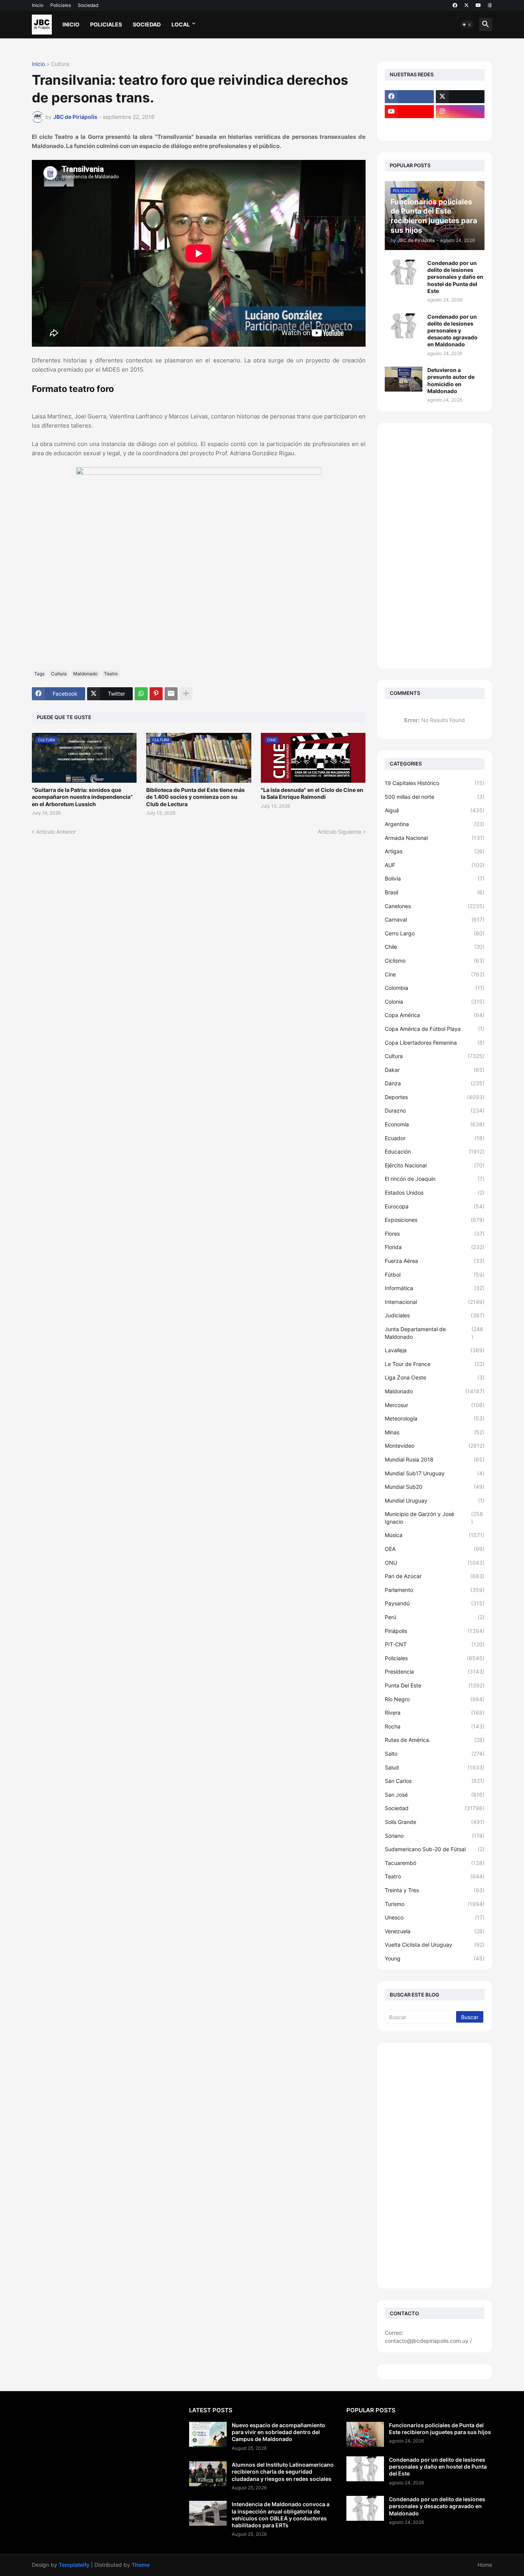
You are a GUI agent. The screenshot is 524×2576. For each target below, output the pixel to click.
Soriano (435, 1836)
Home (485, 2565)
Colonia (435, 1002)
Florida (435, 1247)
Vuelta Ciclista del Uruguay (435, 1945)
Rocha (435, 1726)
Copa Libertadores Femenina (435, 1043)
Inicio (38, 5)
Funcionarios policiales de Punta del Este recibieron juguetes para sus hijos (440, 2429)
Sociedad (88, 5)
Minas (435, 1432)
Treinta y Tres (435, 1890)
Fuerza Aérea (435, 1261)
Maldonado (85, 674)
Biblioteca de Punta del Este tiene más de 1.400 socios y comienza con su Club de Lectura (195, 797)
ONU (435, 1563)
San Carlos (435, 1781)
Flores (435, 1234)
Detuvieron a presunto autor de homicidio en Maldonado (451, 380)
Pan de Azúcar (435, 1576)
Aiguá (435, 810)
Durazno (435, 1110)
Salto (435, 1754)
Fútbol (435, 1275)
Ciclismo (435, 960)
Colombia (435, 988)
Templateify (74, 2565)
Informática (435, 1288)
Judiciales (435, 1315)
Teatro (111, 674)
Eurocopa (435, 1206)
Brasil (435, 892)
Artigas (435, 851)
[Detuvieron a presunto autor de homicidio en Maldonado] (404, 379)
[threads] (490, 5)
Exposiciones (435, 1220)
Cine (435, 974)
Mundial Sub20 (435, 1487)
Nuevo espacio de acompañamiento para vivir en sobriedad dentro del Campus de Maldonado (278, 2432)
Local (181, 24)
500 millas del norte (435, 797)
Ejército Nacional (435, 1165)
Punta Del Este (435, 1685)
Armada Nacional (435, 838)
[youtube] (478, 5)
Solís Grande (435, 1822)
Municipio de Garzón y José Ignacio (434, 1518)
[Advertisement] (435, 546)
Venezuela (435, 1931)
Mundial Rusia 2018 (435, 1459)
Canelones (435, 906)
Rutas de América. (435, 1740)
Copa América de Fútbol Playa (435, 1029)
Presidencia (435, 1672)
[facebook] (455, 5)
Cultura (60, 64)
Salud (435, 1767)
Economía (435, 1124)
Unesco (435, 1917)
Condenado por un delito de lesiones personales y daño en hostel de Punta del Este (455, 277)
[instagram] (460, 112)
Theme (141, 2565)
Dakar (435, 1070)
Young (435, 1958)
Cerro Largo (435, 933)
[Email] (171, 694)
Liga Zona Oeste (435, 1377)
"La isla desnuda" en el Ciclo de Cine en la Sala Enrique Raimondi (312, 793)
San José (435, 1795)
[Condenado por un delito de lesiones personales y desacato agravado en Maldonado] (404, 326)
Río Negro (435, 1699)
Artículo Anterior (56, 832)
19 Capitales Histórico (435, 783)
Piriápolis (435, 1631)
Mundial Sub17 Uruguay (435, 1473)
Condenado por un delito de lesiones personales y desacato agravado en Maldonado (452, 331)
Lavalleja (435, 1350)
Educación (435, 1151)
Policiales (61, 5)
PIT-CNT (435, 1644)
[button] (467, 25)
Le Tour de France (435, 1364)
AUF (435, 865)
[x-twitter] (466, 5)
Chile (435, 947)
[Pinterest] (156, 694)
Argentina (435, 824)
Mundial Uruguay (435, 1500)
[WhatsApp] (141, 694)
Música (435, 1535)
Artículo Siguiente (339, 832)
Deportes (435, 1097)
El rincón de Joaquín (435, 1179)
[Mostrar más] (186, 694)
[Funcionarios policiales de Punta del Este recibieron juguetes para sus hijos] (365, 2434)
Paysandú (435, 1603)
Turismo (435, 1904)
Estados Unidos (435, 1193)
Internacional (435, 1302)
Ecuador (435, 1138)
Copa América (435, 1015)
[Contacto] (460, 127)
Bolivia (435, 878)
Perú (435, 1617)
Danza (435, 1083)
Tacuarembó (435, 1863)
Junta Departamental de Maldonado (434, 1333)
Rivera (435, 1713)
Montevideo (435, 1446)
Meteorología (435, 1418)
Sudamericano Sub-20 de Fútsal (435, 1849)
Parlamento (435, 1590)
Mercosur (435, 1405)
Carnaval (435, 919)
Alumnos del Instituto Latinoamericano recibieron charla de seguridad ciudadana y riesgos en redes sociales (283, 2471)
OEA (435, 1549)
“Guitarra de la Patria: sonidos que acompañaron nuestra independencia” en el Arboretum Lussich (82, 797)
